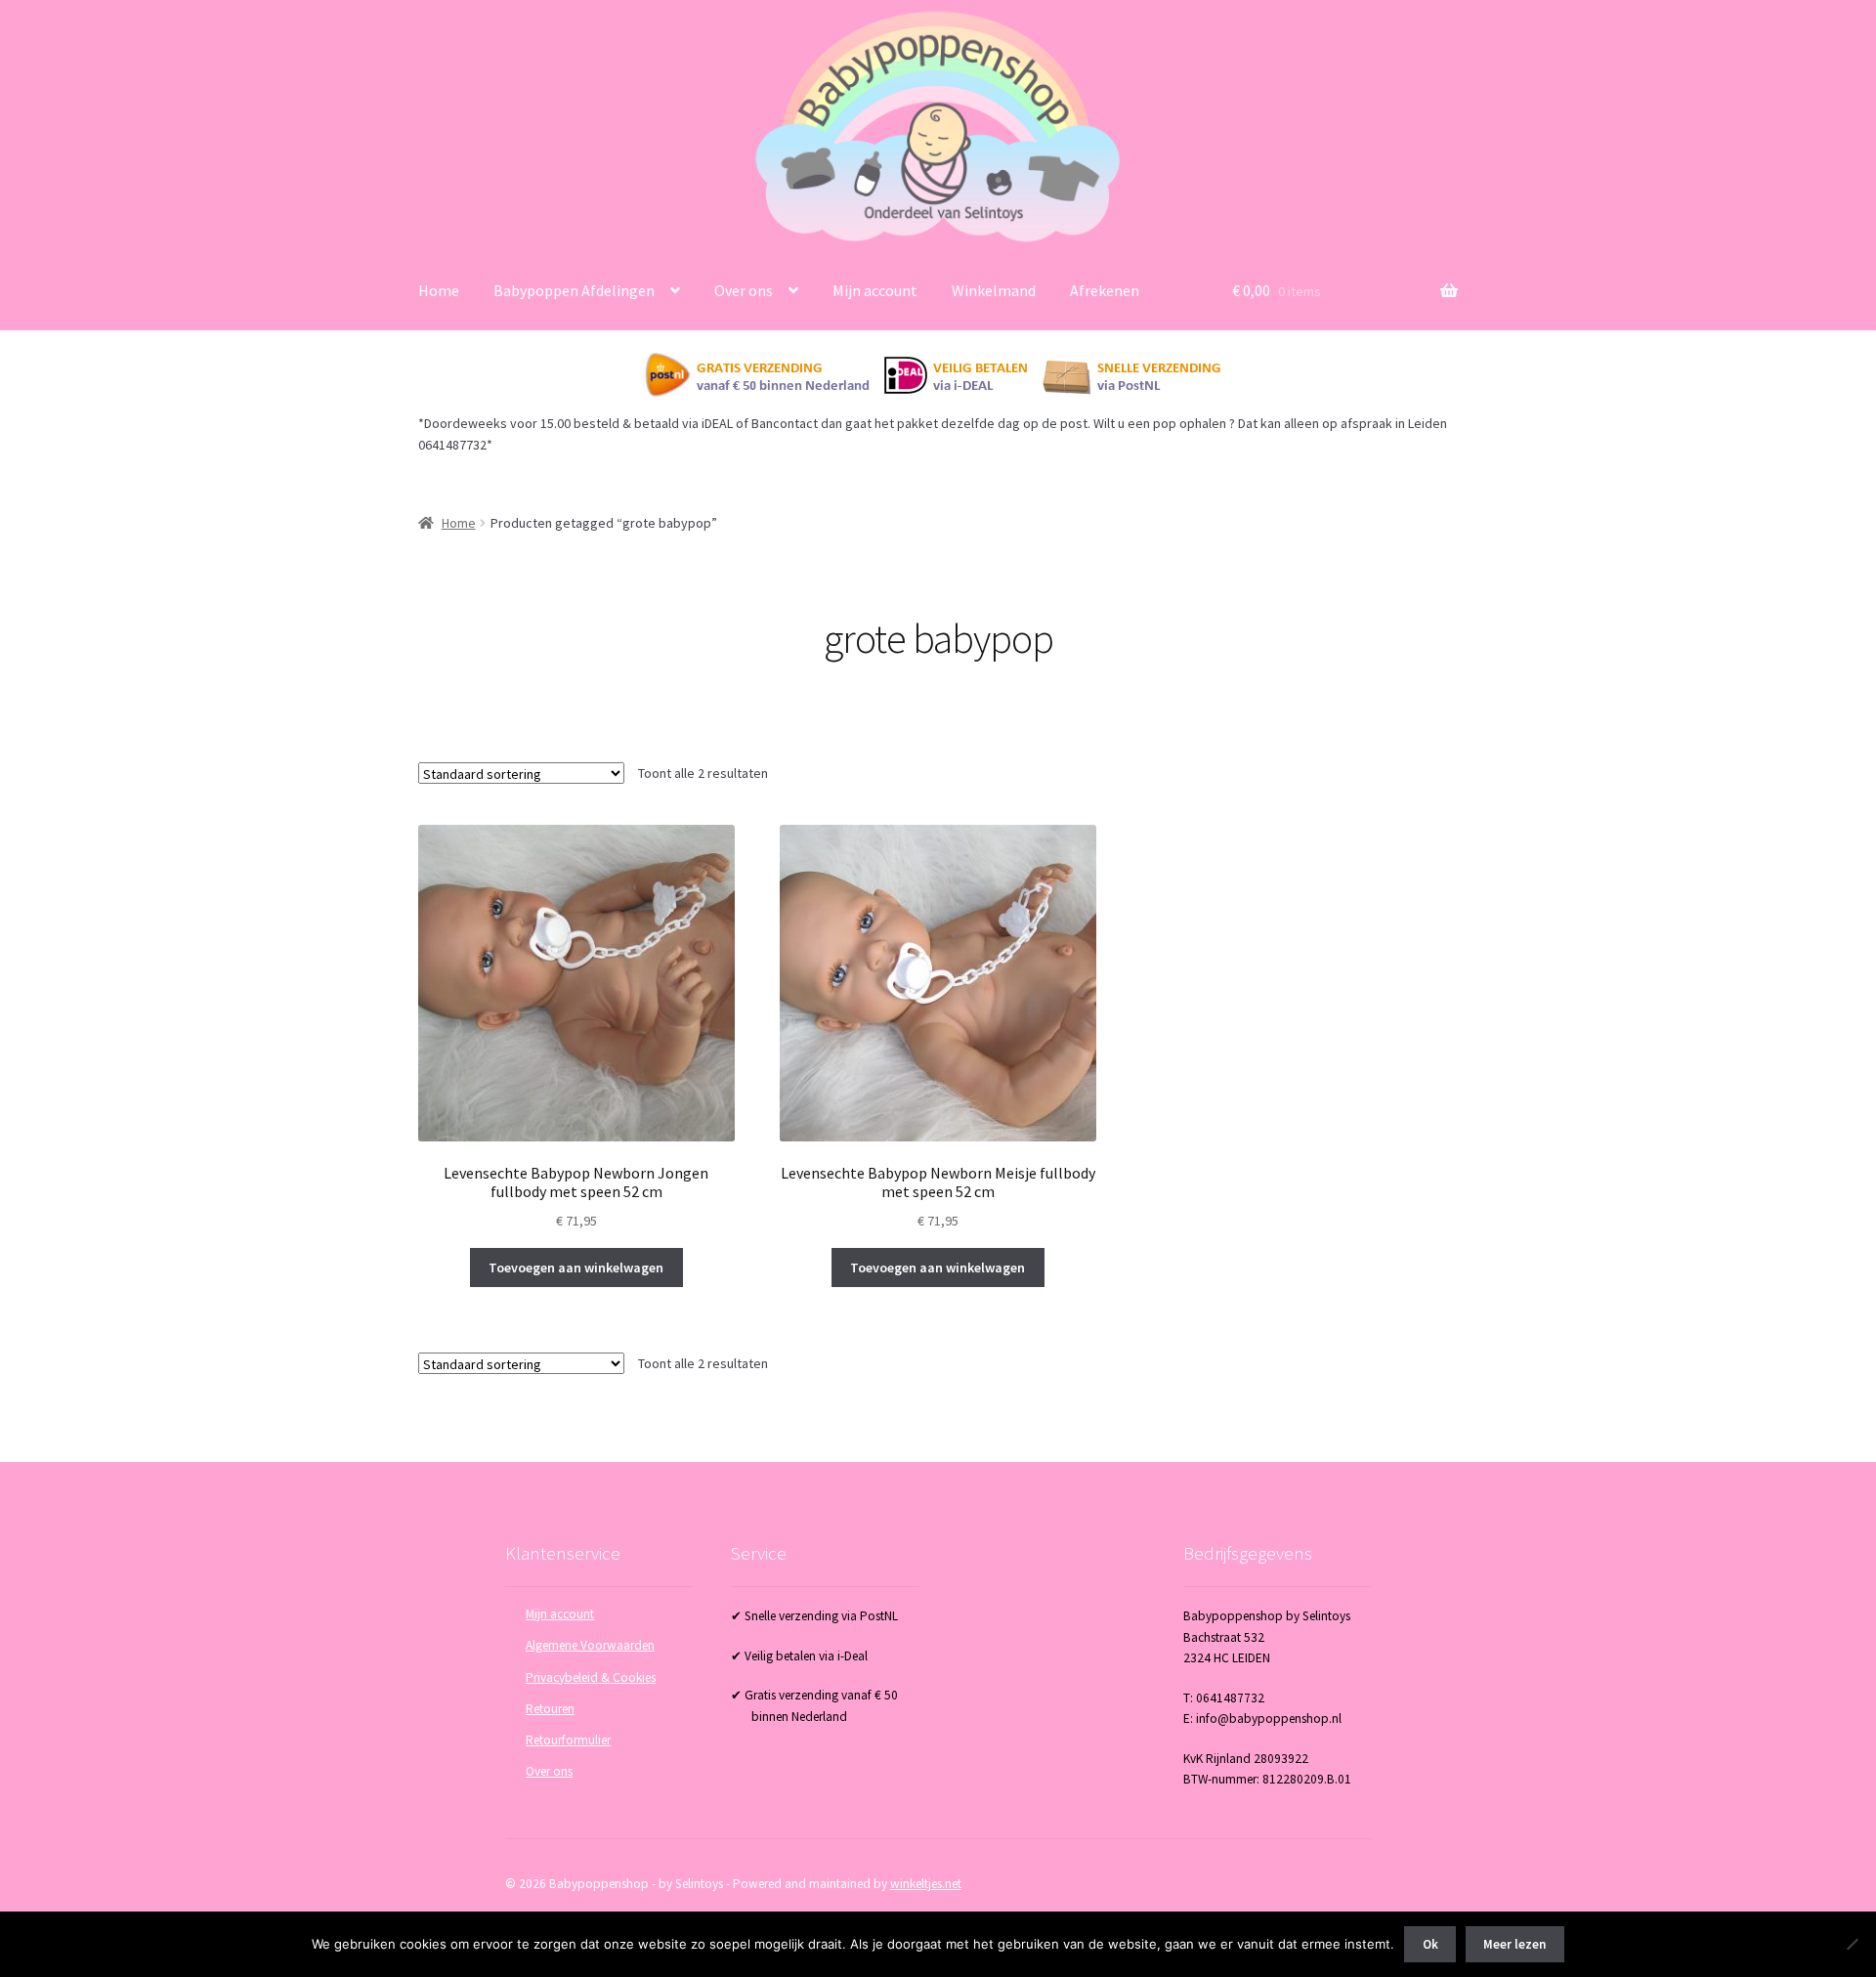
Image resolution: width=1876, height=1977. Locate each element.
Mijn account (875, 290)
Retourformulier (568, 1740)
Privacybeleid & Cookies (591, 1677)
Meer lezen (1514, 1944)
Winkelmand (994, 290)
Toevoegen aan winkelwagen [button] (576, 1268)
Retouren (550, 1709)
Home (439, 290)
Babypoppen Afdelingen (574, 290)
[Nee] (1852, 1944)
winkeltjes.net (926, 1884)
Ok (1430, 1944)
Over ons (744, 290)
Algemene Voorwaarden (590, 1645)
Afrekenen (1105, 290)
